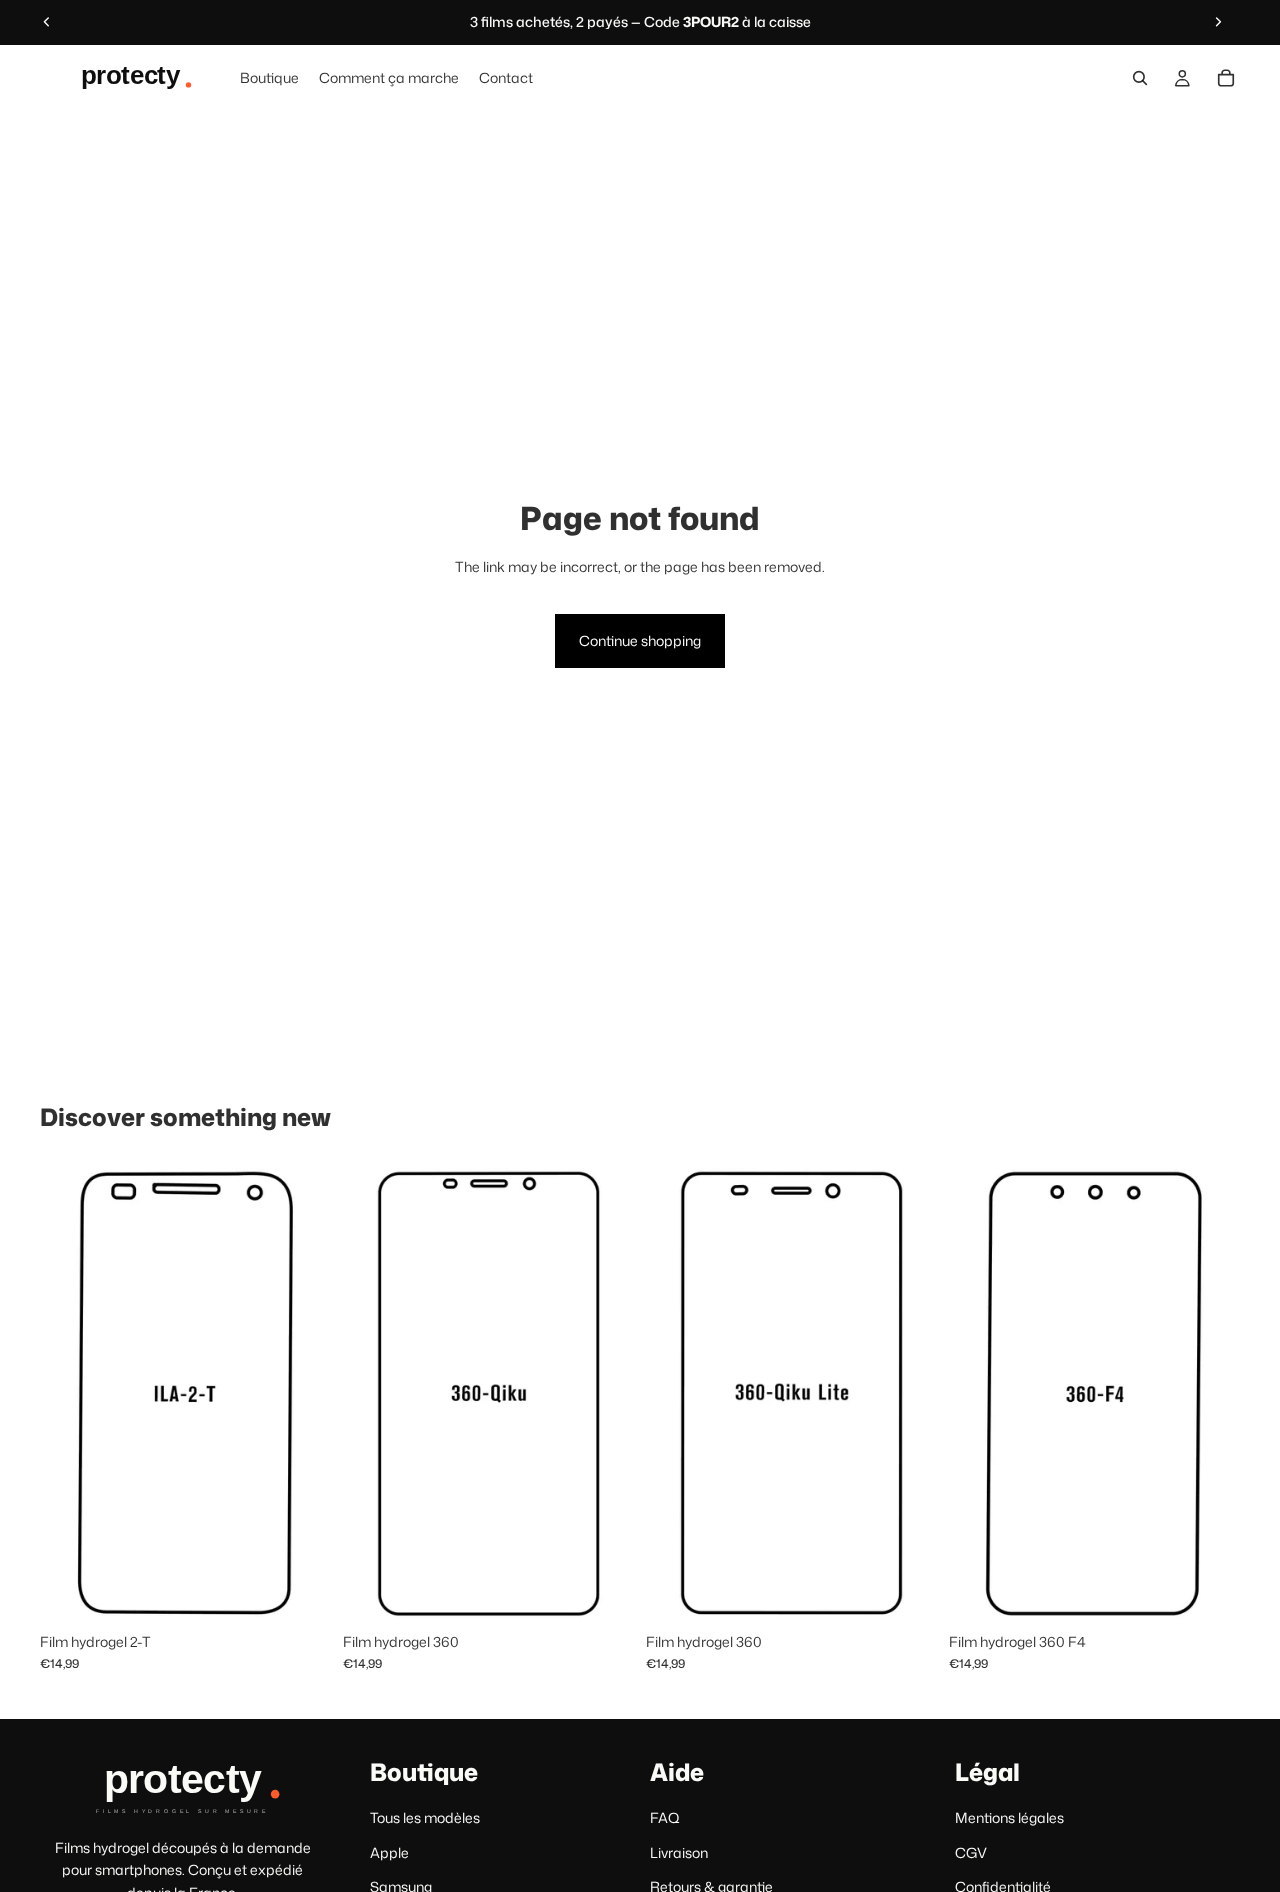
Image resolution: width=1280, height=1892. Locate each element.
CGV (971, 1852)
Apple (389, 1852)
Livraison (679, 1852)
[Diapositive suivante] (1218, 22)
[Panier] (1226, 78)
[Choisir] (300, 1592)
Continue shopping (640, 640)
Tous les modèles (425, 1818)
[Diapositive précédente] (47, 22)
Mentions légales (1009, 1818)
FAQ (665, 1818)
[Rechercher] (1140, 78)
